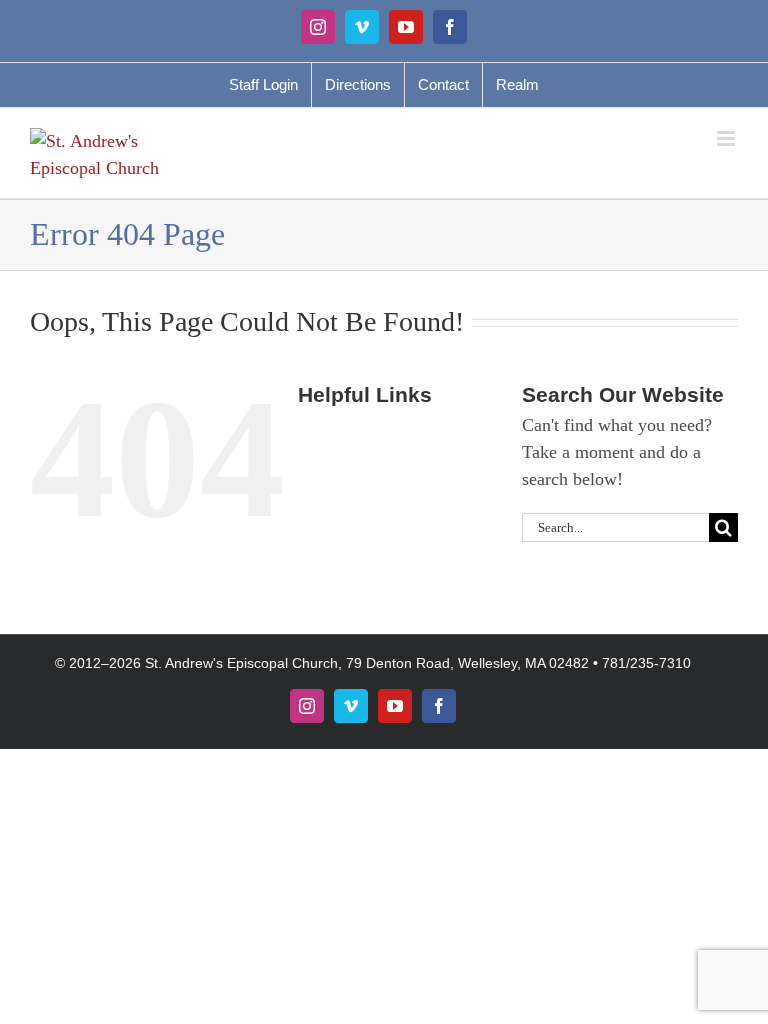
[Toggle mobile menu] (727, 138)
